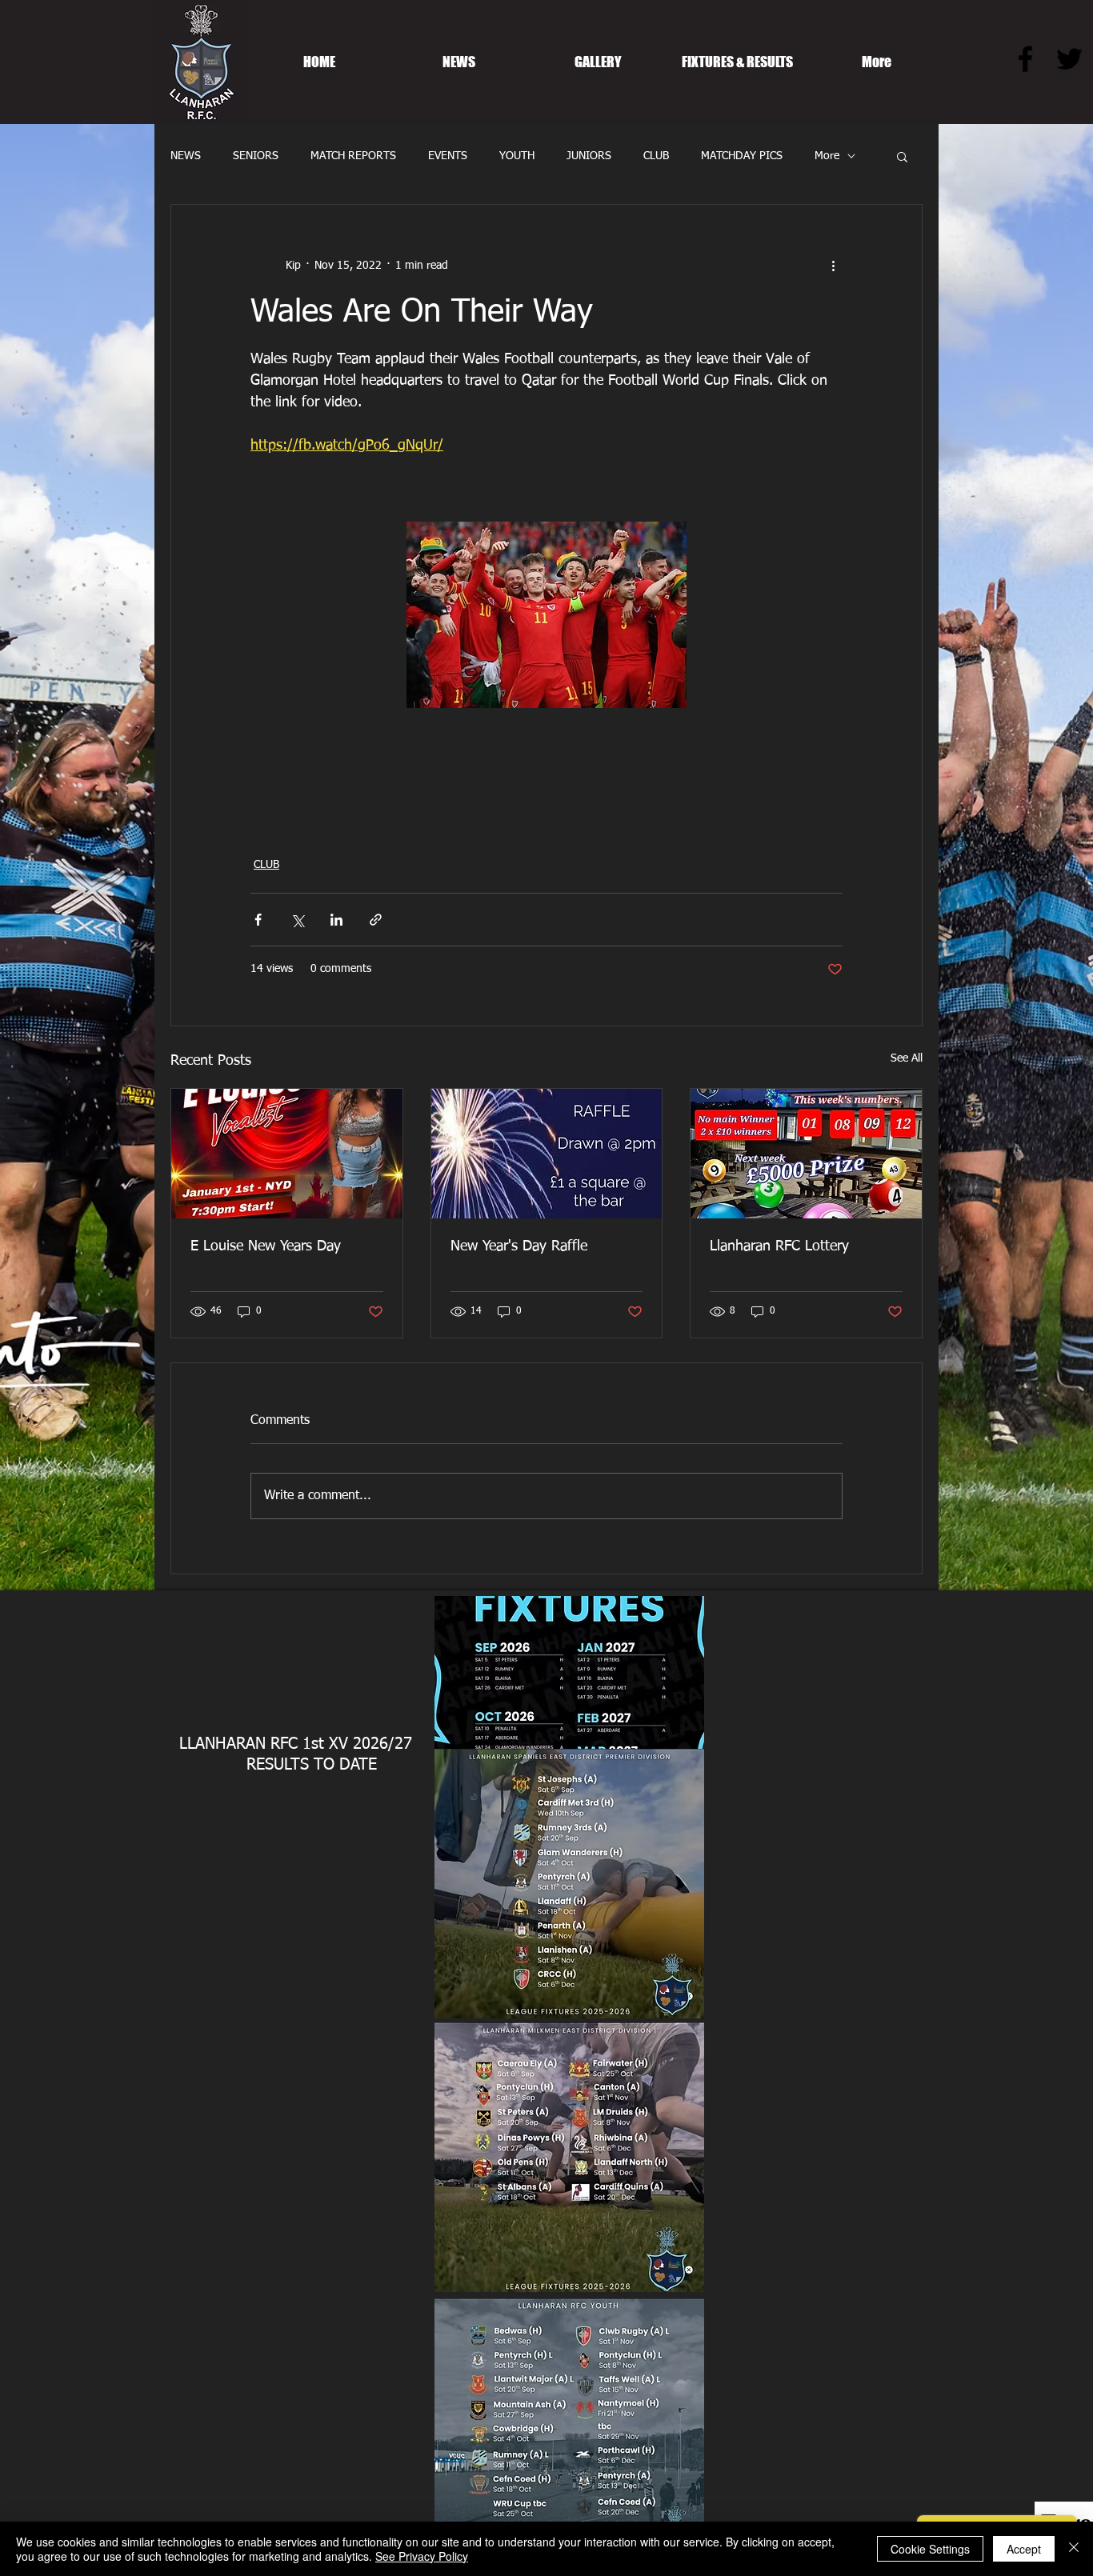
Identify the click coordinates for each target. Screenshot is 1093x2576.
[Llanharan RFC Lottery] (806, 1154)
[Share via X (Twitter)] (297, 920)
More (827, 156)
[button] (902, 156)
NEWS (186, 156)
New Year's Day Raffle (519, 1246)
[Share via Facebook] (258, 920)
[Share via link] (376, 920)
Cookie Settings (930, 2549)
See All (907, 1058)
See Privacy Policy (422, 2556)
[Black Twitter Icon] (1069, 59)
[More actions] (833, 266)
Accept (1024, 2549)
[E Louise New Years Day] (287, 1154)
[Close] (1074, 2549)
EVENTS (448, 156)
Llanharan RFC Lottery (779, 1246)
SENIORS (256, 156)
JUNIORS (589, 156)
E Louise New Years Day (266, 1246)
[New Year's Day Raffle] (547, 1154)
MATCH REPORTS (353, 156)
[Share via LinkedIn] (336, 920)
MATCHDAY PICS (742, 156)
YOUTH (517, 156)
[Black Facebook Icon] (1025, 59)
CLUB (656, 156)
